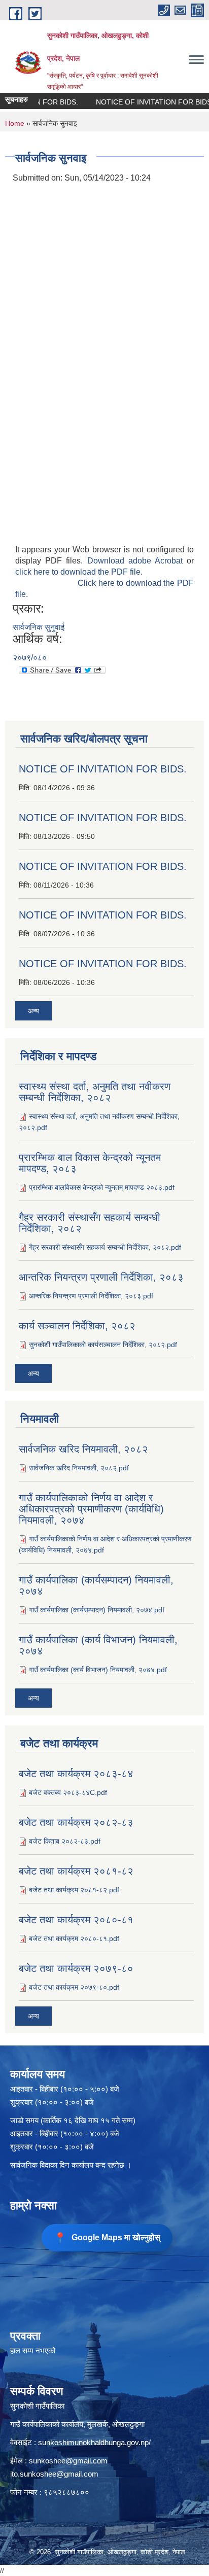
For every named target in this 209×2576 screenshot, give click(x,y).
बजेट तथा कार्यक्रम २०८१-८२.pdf (74, 1890)
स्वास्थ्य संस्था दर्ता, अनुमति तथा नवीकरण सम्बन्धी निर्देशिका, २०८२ (95, 1092)
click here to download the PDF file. (79, 572)
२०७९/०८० (30, 658)
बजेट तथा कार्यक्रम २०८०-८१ (76, 1920)
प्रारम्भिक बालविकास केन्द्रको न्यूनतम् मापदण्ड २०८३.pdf (102, 1187)
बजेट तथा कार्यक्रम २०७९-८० (76, 1968)
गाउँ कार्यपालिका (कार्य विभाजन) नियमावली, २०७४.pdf (98, 1670)
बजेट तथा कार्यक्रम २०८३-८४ (76, 1774)
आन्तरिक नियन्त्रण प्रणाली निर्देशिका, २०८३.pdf (91, 1296)
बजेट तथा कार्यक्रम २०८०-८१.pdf (74, 1938)
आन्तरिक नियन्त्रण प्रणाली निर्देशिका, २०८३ (101, 1277)
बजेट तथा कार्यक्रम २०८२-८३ (76, 1822)
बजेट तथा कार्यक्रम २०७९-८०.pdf (74, 1987)
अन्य (33, 1011)
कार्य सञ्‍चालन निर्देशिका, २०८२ (77, 1326)
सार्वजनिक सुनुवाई (39, 627)
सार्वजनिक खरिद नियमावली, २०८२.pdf (79, 1468)
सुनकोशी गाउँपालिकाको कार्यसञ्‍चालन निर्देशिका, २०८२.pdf (103, 1345)
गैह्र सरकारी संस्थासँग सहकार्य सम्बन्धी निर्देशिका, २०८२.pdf (105, 1247)
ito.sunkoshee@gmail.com (54, 2474)
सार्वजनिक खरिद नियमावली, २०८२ (83, 1449)
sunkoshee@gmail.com (68, 2461)
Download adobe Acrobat (137, 561)
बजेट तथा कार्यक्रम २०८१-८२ (76, 1871)
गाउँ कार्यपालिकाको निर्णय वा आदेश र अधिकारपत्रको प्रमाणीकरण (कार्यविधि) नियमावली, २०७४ (91, 1509)
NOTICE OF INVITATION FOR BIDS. (141, 102)
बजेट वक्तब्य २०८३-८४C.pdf (68, 1792)
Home (15, 123)
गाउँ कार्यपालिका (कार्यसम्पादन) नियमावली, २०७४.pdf (97, 1610)
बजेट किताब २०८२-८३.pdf (65, 1841)
